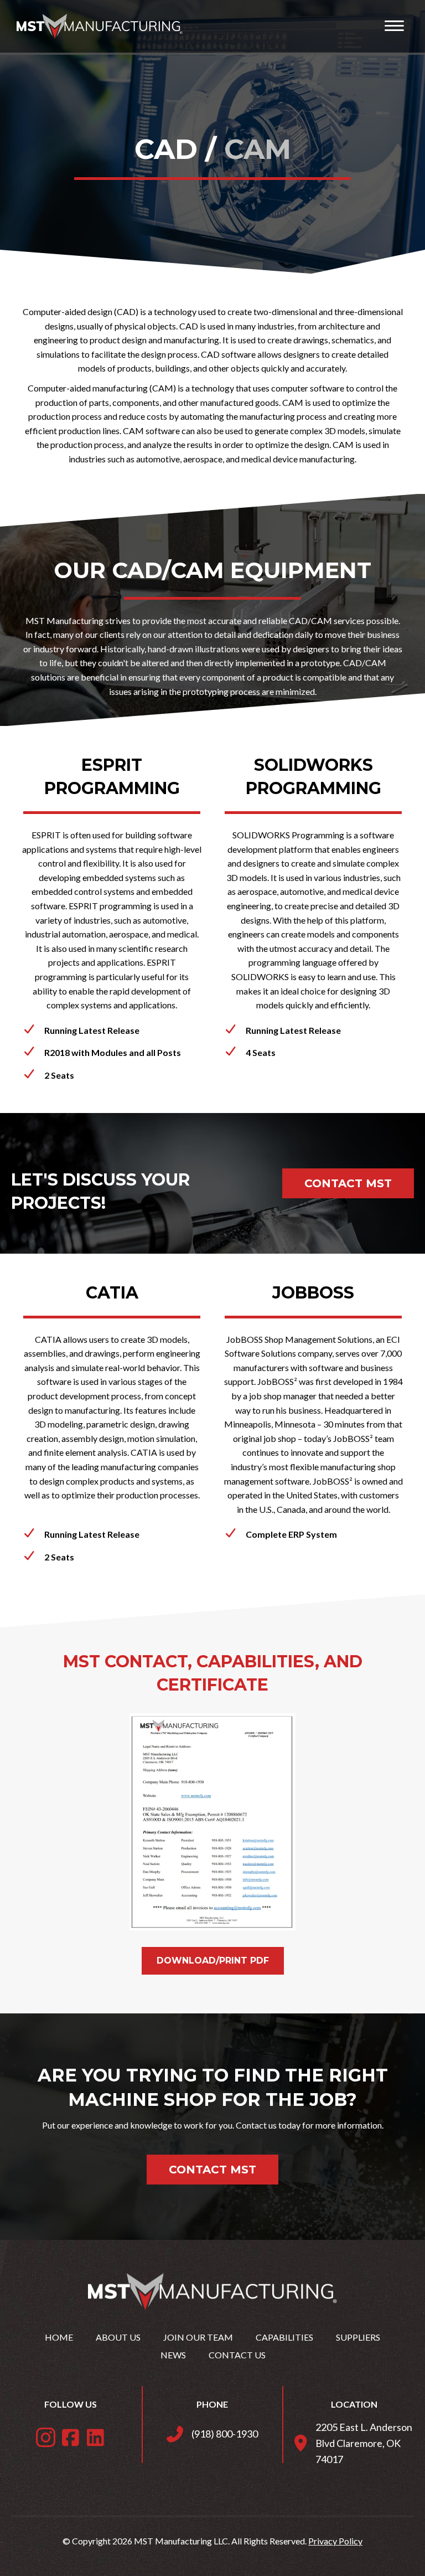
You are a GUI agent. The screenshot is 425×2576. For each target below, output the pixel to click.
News (173, 2355)
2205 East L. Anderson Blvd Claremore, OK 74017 (364, 2443)
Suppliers (358, 2337)
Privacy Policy (335, 2541)
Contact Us (237, 2355)
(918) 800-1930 (225, 2434)
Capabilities (284, 2337)
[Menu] (394, 26)
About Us (118, 2337)
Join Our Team (198, 2337)
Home (59, 2337)
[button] (46, 2437)
